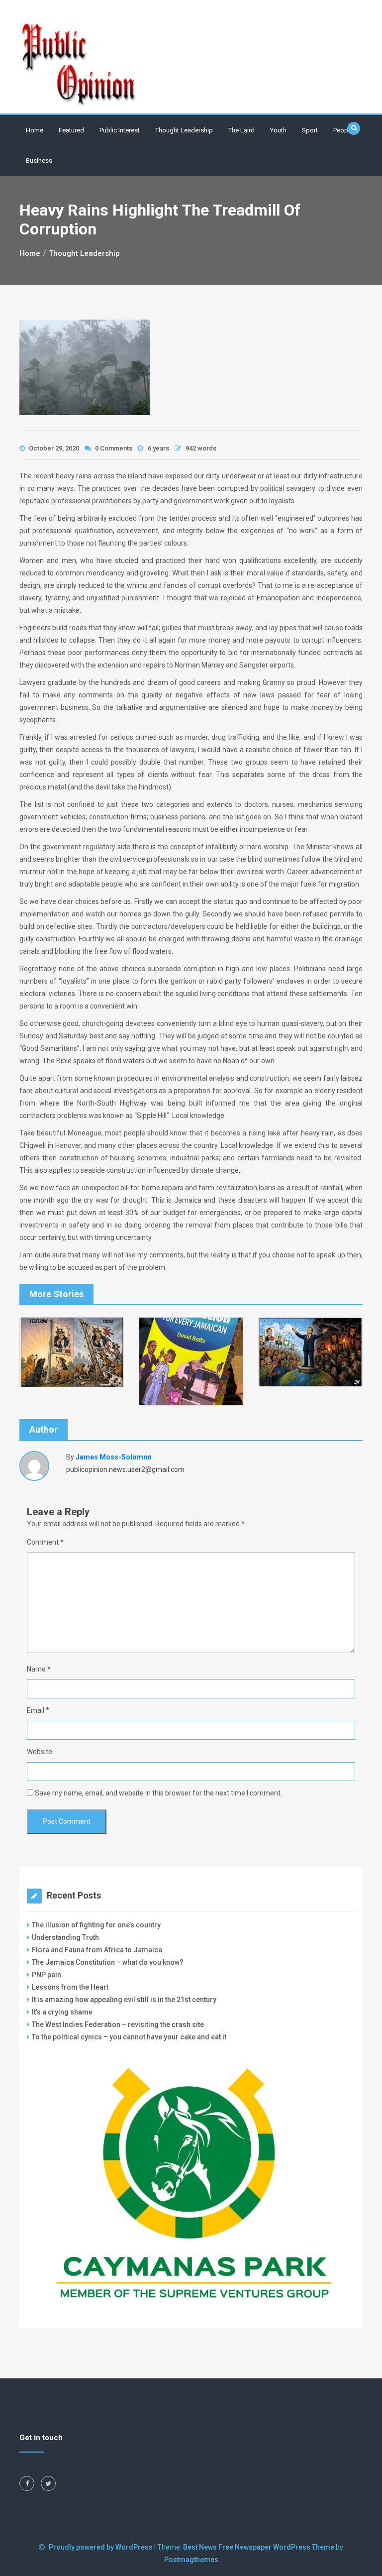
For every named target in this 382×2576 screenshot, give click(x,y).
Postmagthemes (191, 2560)
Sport (310, 130)
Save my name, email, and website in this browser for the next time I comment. (158, 1793)
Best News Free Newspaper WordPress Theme (259, 2547)
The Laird (241, 130)
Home (35, 130)
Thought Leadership (184, 130)
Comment (45, 1542)
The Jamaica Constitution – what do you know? (108, 1962)
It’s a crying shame (62, 2012)
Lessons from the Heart (70, 1987)
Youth (278, 130)
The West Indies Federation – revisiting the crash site (118, 2024)
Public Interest (120, 130)
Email (38, 1710)
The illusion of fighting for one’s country (97, 1925)
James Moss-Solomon (114, 1457)
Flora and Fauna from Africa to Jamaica (97, 1950)
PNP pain (47, 1975)
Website (40, 1752)
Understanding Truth (65, 1937)
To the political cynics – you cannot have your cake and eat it (129, 2037)
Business (39, 161)
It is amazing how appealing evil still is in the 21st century (124, 2000)
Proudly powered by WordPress (101, 2547)
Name (39, 1669)
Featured (71, 130)
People (343, 130)
